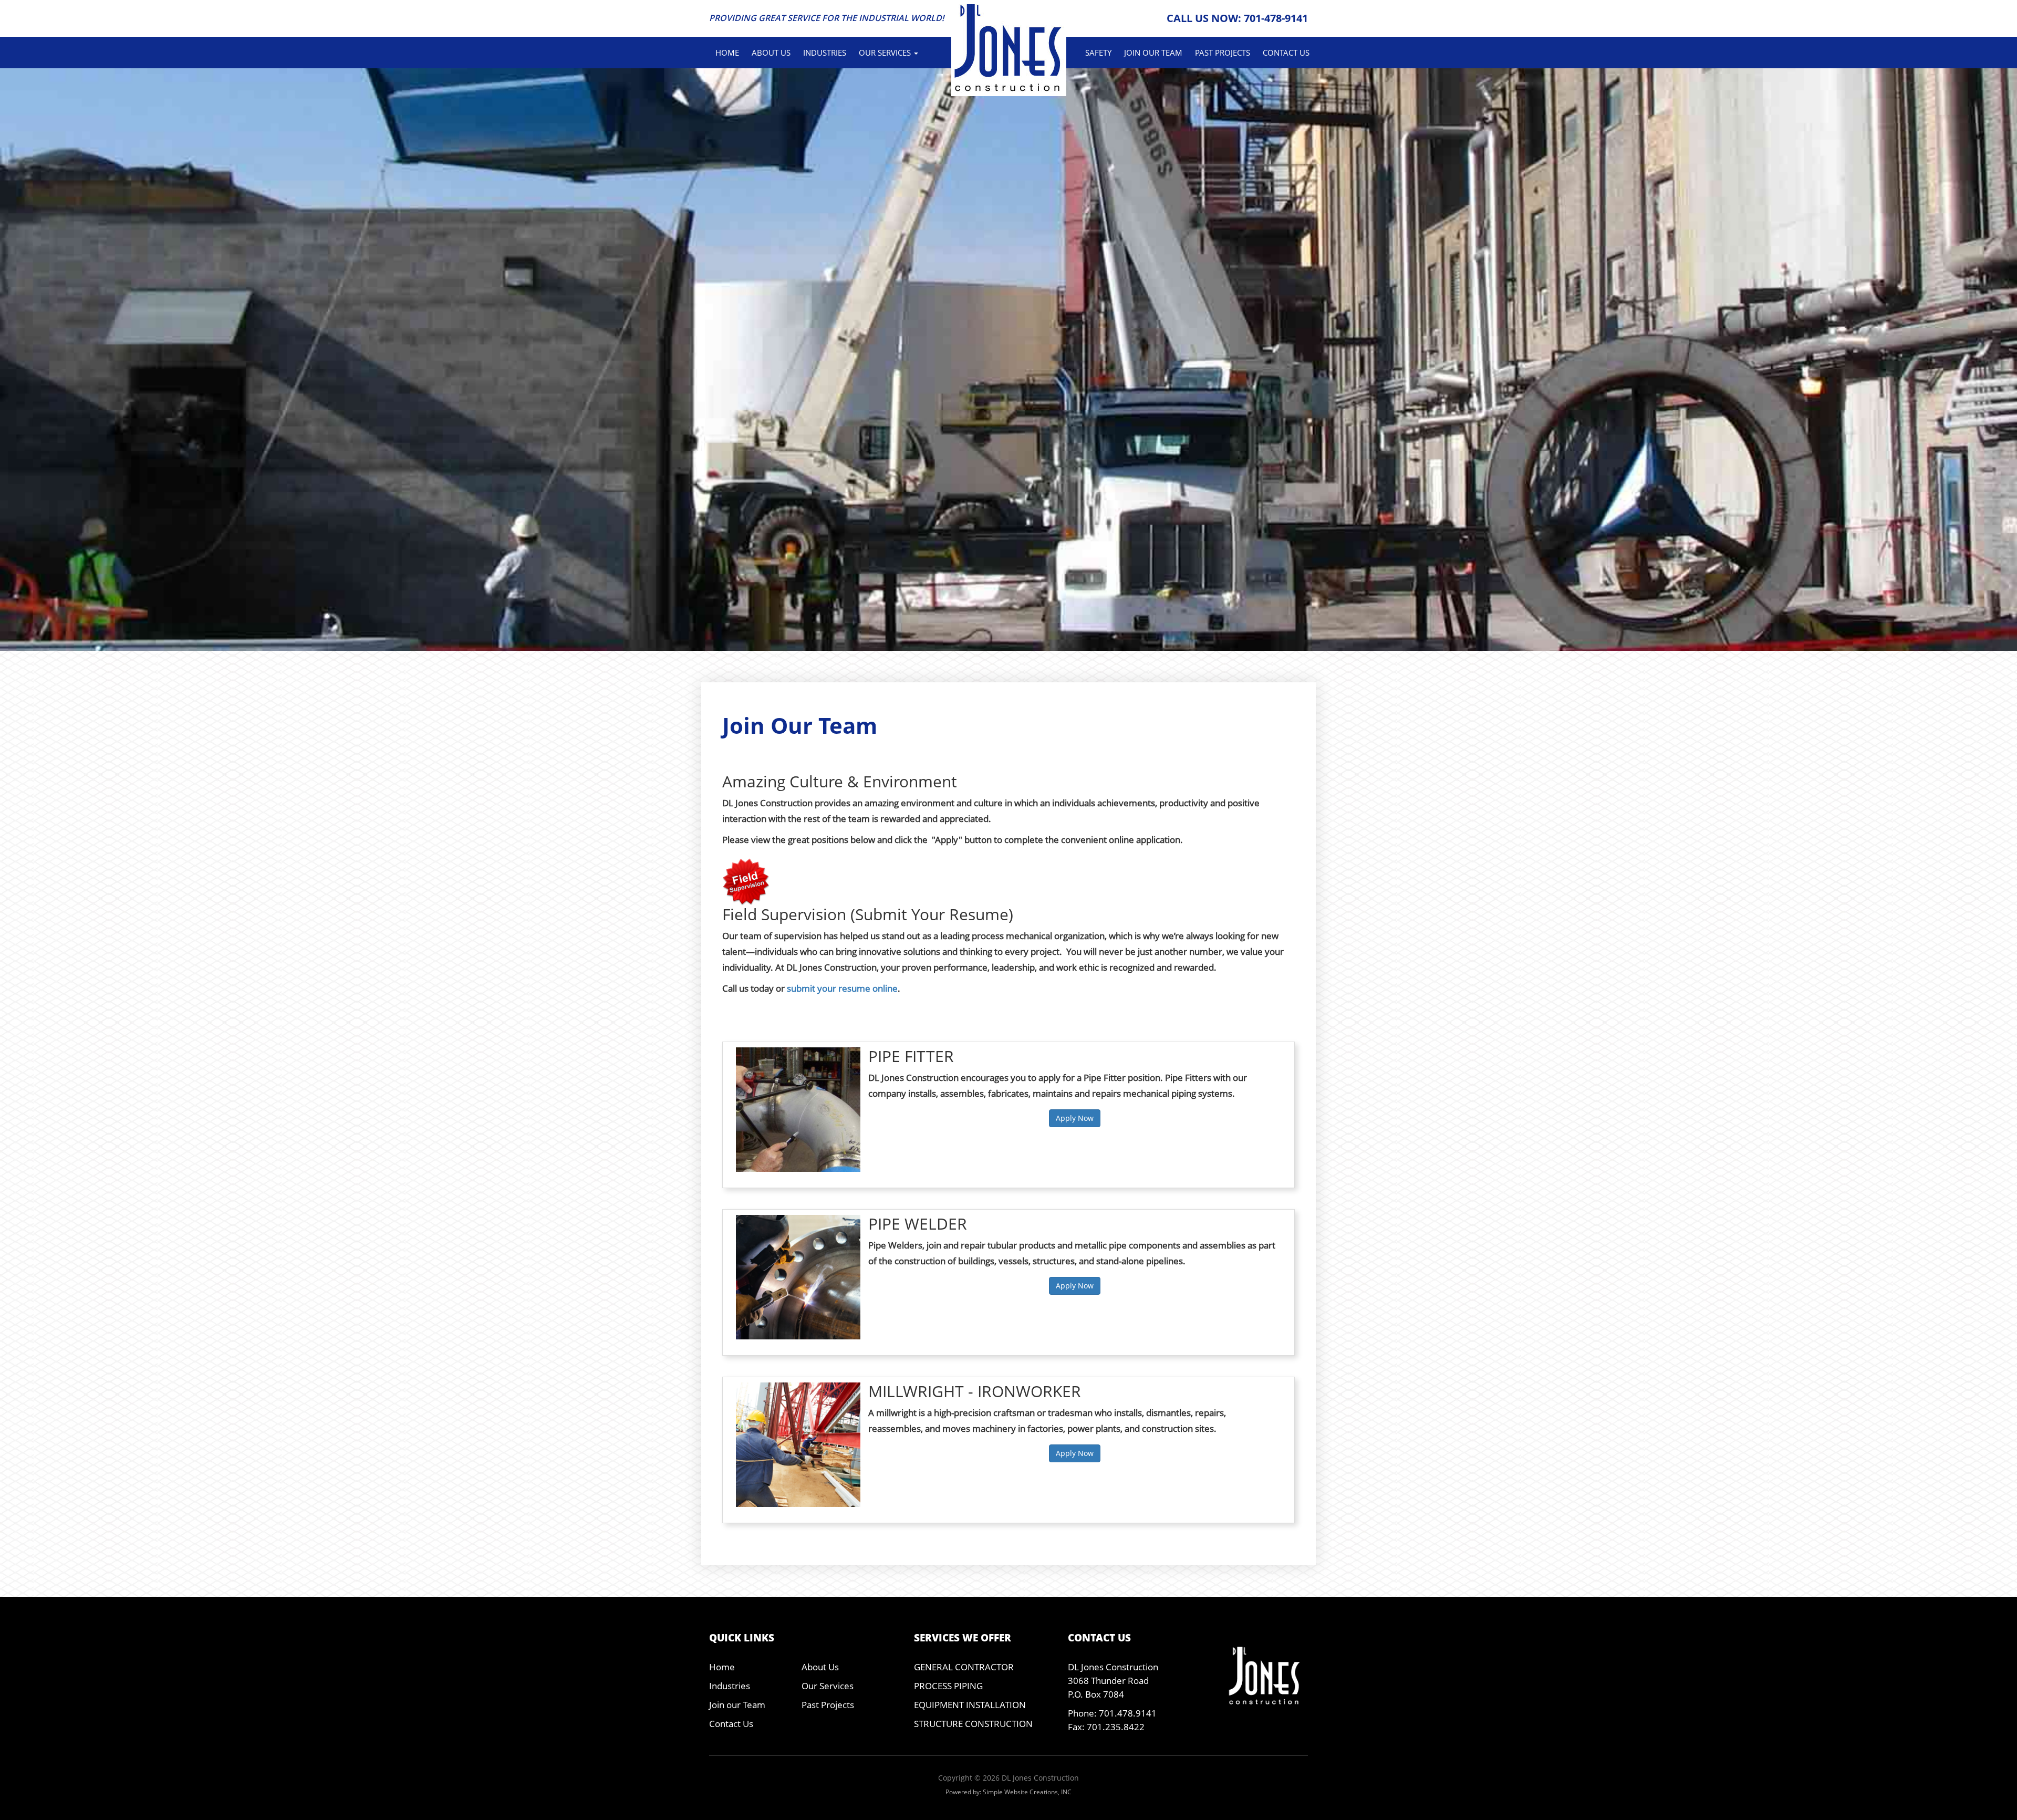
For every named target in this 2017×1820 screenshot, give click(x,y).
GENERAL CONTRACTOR (964, 1667)
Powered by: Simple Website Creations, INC (1008, 1792)
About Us (771, 53)
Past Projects (828, 1705)
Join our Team (1153, 53)
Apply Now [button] (1075, 1118)
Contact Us (1286, 53)
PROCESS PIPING (948, 1686)
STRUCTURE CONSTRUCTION (973, 1724)
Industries (825, 53)
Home (727, 53)
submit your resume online (842, 988)
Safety (1098, 53)
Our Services (828, 1686)
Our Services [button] (886, 53)
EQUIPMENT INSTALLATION (970, 1705)
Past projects (1223, 53)
